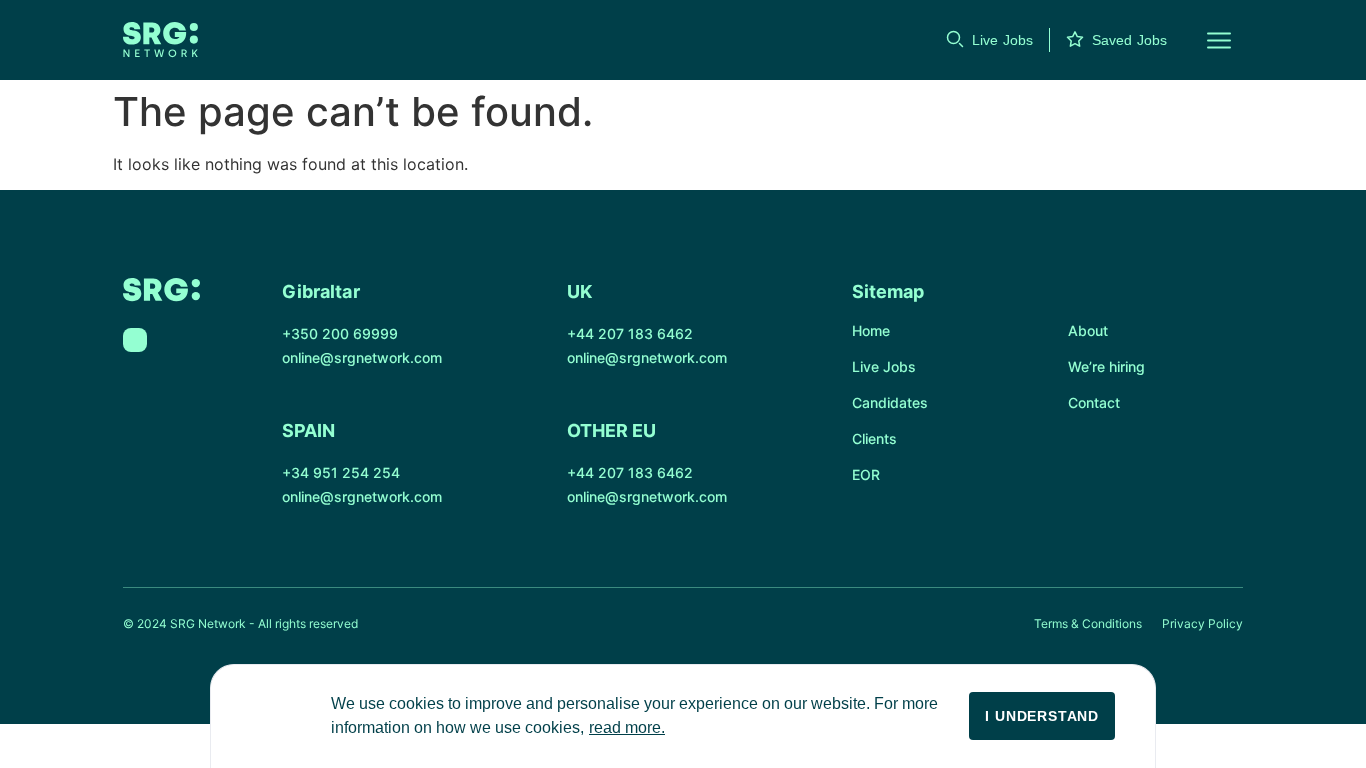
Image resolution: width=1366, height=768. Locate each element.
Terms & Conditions (1088, 623)
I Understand (1042, 716)
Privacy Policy (1202, 623)
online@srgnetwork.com (362, 357)
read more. (627, 727)
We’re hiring (1106, 366)
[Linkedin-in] (135, 340)
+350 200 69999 (340, 333)
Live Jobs (1002, 40)
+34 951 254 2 (332, 472)
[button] (1207, 40)
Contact (1094, 402)
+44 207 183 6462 (630, 333)
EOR (866, 474)
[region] (683, 716)
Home (871, 330)
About (1088, 330)
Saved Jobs (1129, 40)
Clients (874, 438)
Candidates (890, 402)
